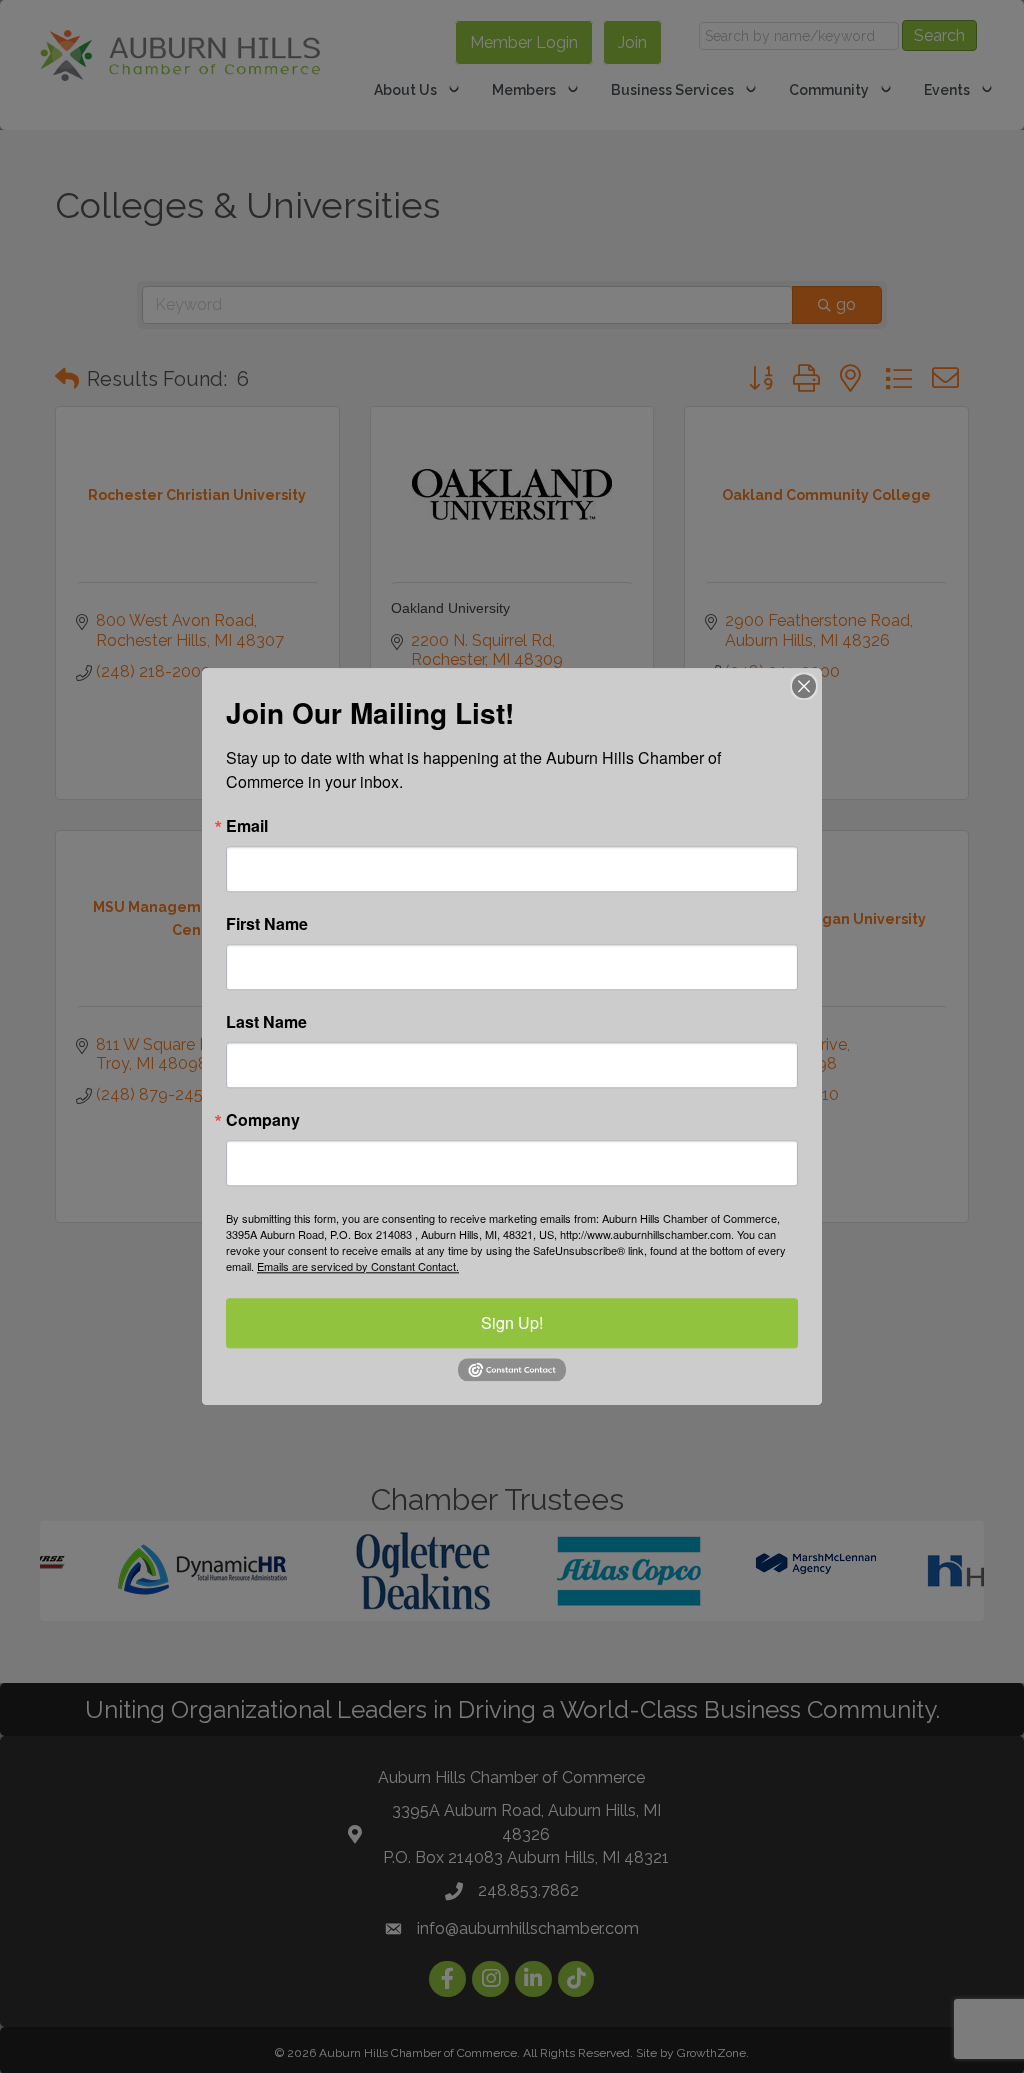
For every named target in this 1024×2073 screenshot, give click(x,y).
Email (247, 826)
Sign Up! (512, 1322)
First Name (267, 924)
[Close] (804, 686)
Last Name (266, 1022)
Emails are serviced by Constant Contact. (358, 1266)
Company (263, 1120)
